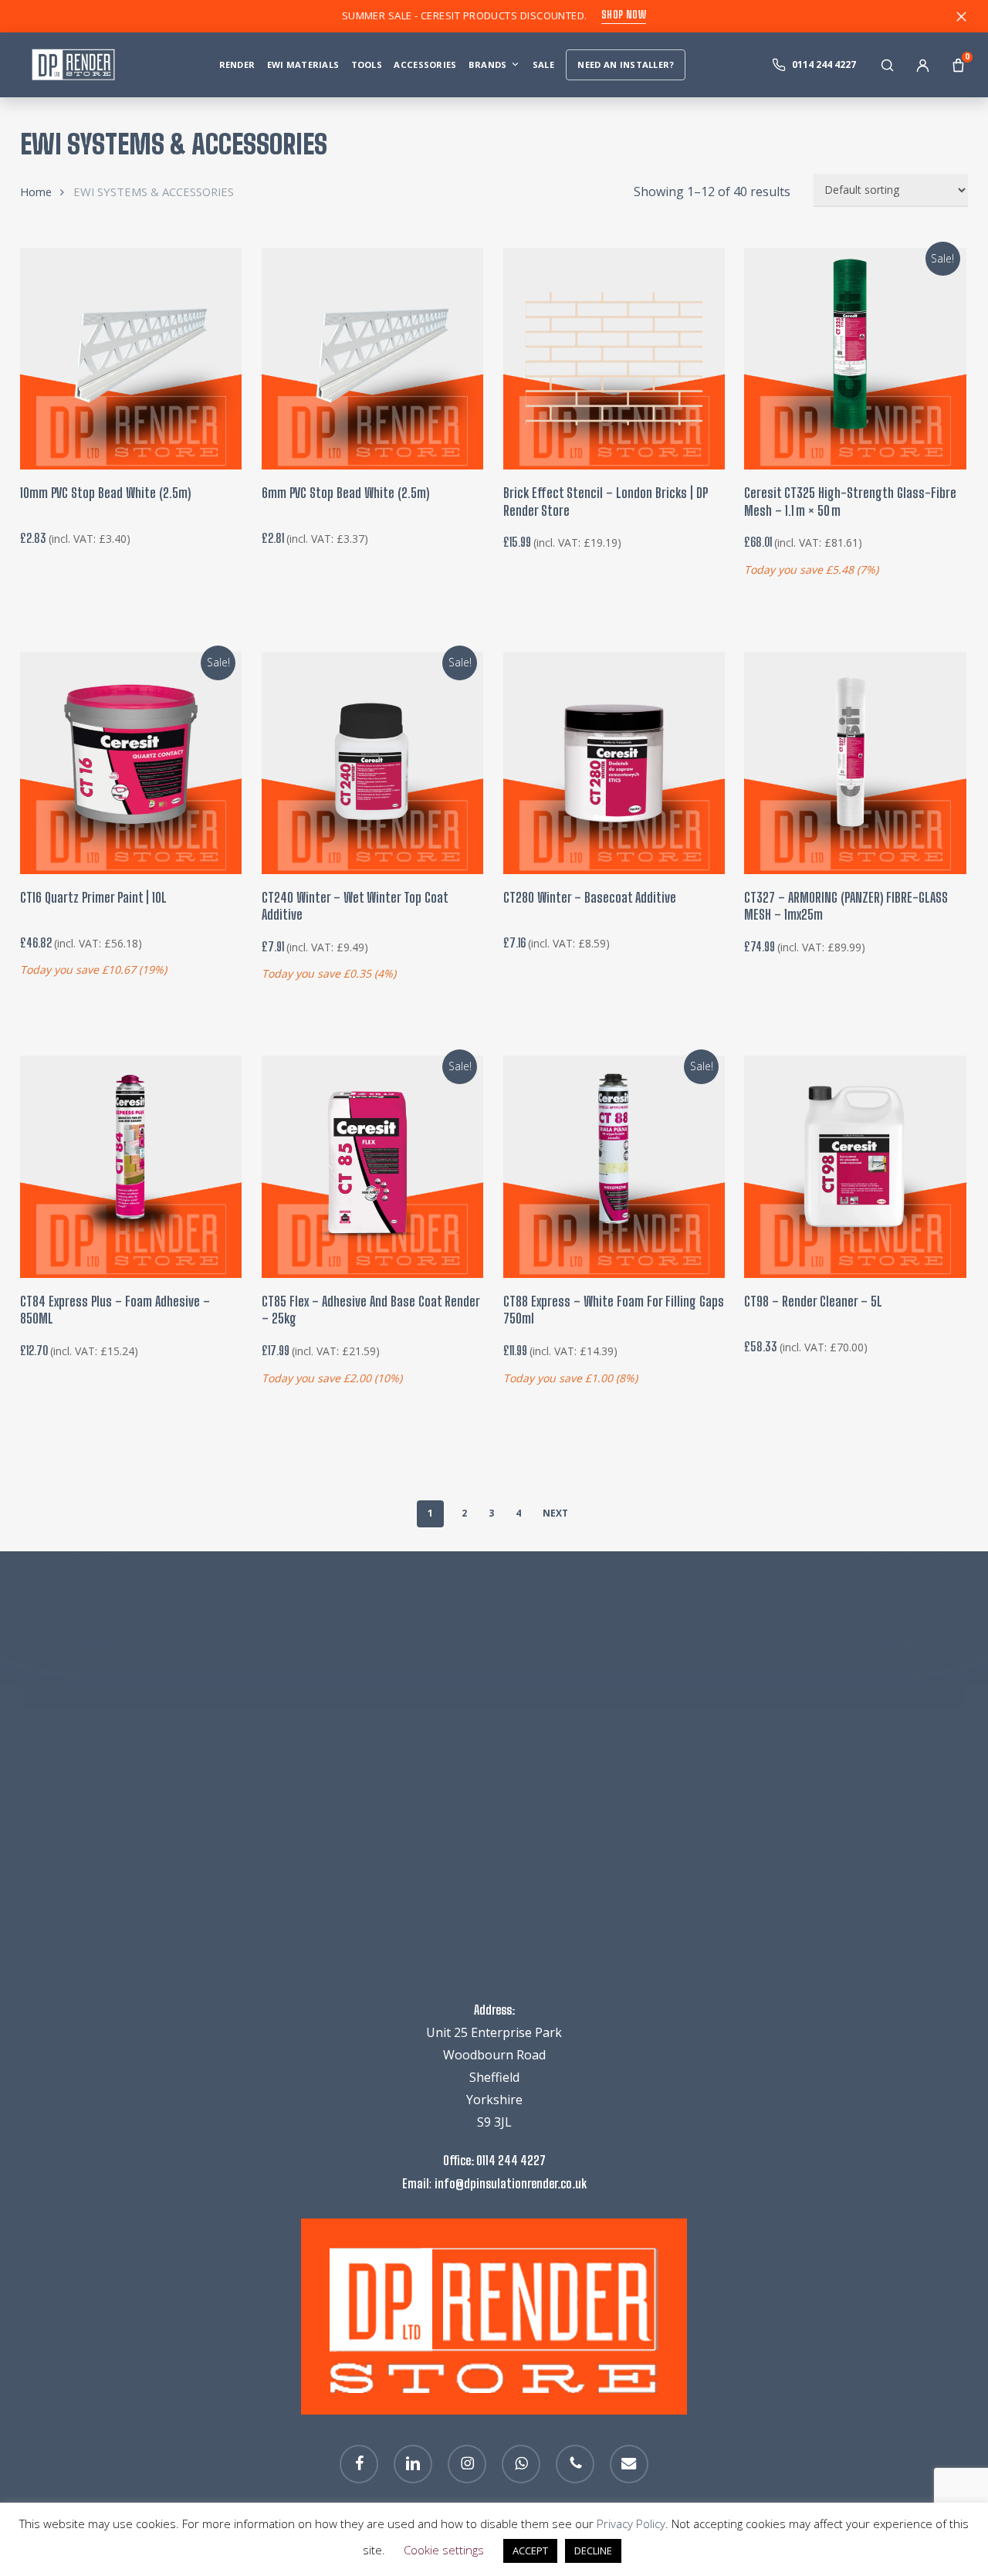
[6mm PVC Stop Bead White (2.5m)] (372, 359)
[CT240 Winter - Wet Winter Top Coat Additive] (372, 763)
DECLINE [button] (593, 2551)
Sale (543, 64)
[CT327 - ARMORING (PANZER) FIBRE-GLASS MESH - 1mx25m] (855, 763)
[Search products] (887, 65)
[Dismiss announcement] (961, 16)
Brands (488, 64)
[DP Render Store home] (77, 65)
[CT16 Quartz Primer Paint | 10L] (131, 763)
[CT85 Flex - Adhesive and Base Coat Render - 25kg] (372, 1166)
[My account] (922, 65)
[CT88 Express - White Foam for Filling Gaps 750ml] (614, 1166)
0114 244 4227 (511, 2160)
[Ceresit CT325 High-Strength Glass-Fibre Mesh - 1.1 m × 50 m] (855, 359)
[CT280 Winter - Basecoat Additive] (614, 763)
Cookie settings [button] (444, 2550)
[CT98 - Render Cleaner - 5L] (855, 1166)
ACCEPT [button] (530, 2551)
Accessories (425, 64)
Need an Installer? (626, 64)
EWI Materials (303, 64)
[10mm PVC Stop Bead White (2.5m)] (131, 359)
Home (36, 192)
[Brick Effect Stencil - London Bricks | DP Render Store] (614, 359)
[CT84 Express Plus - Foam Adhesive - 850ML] (131, 1166)
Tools (367, 64)
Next (555, 1513)
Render (237, 64)
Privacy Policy (631, 2523)
